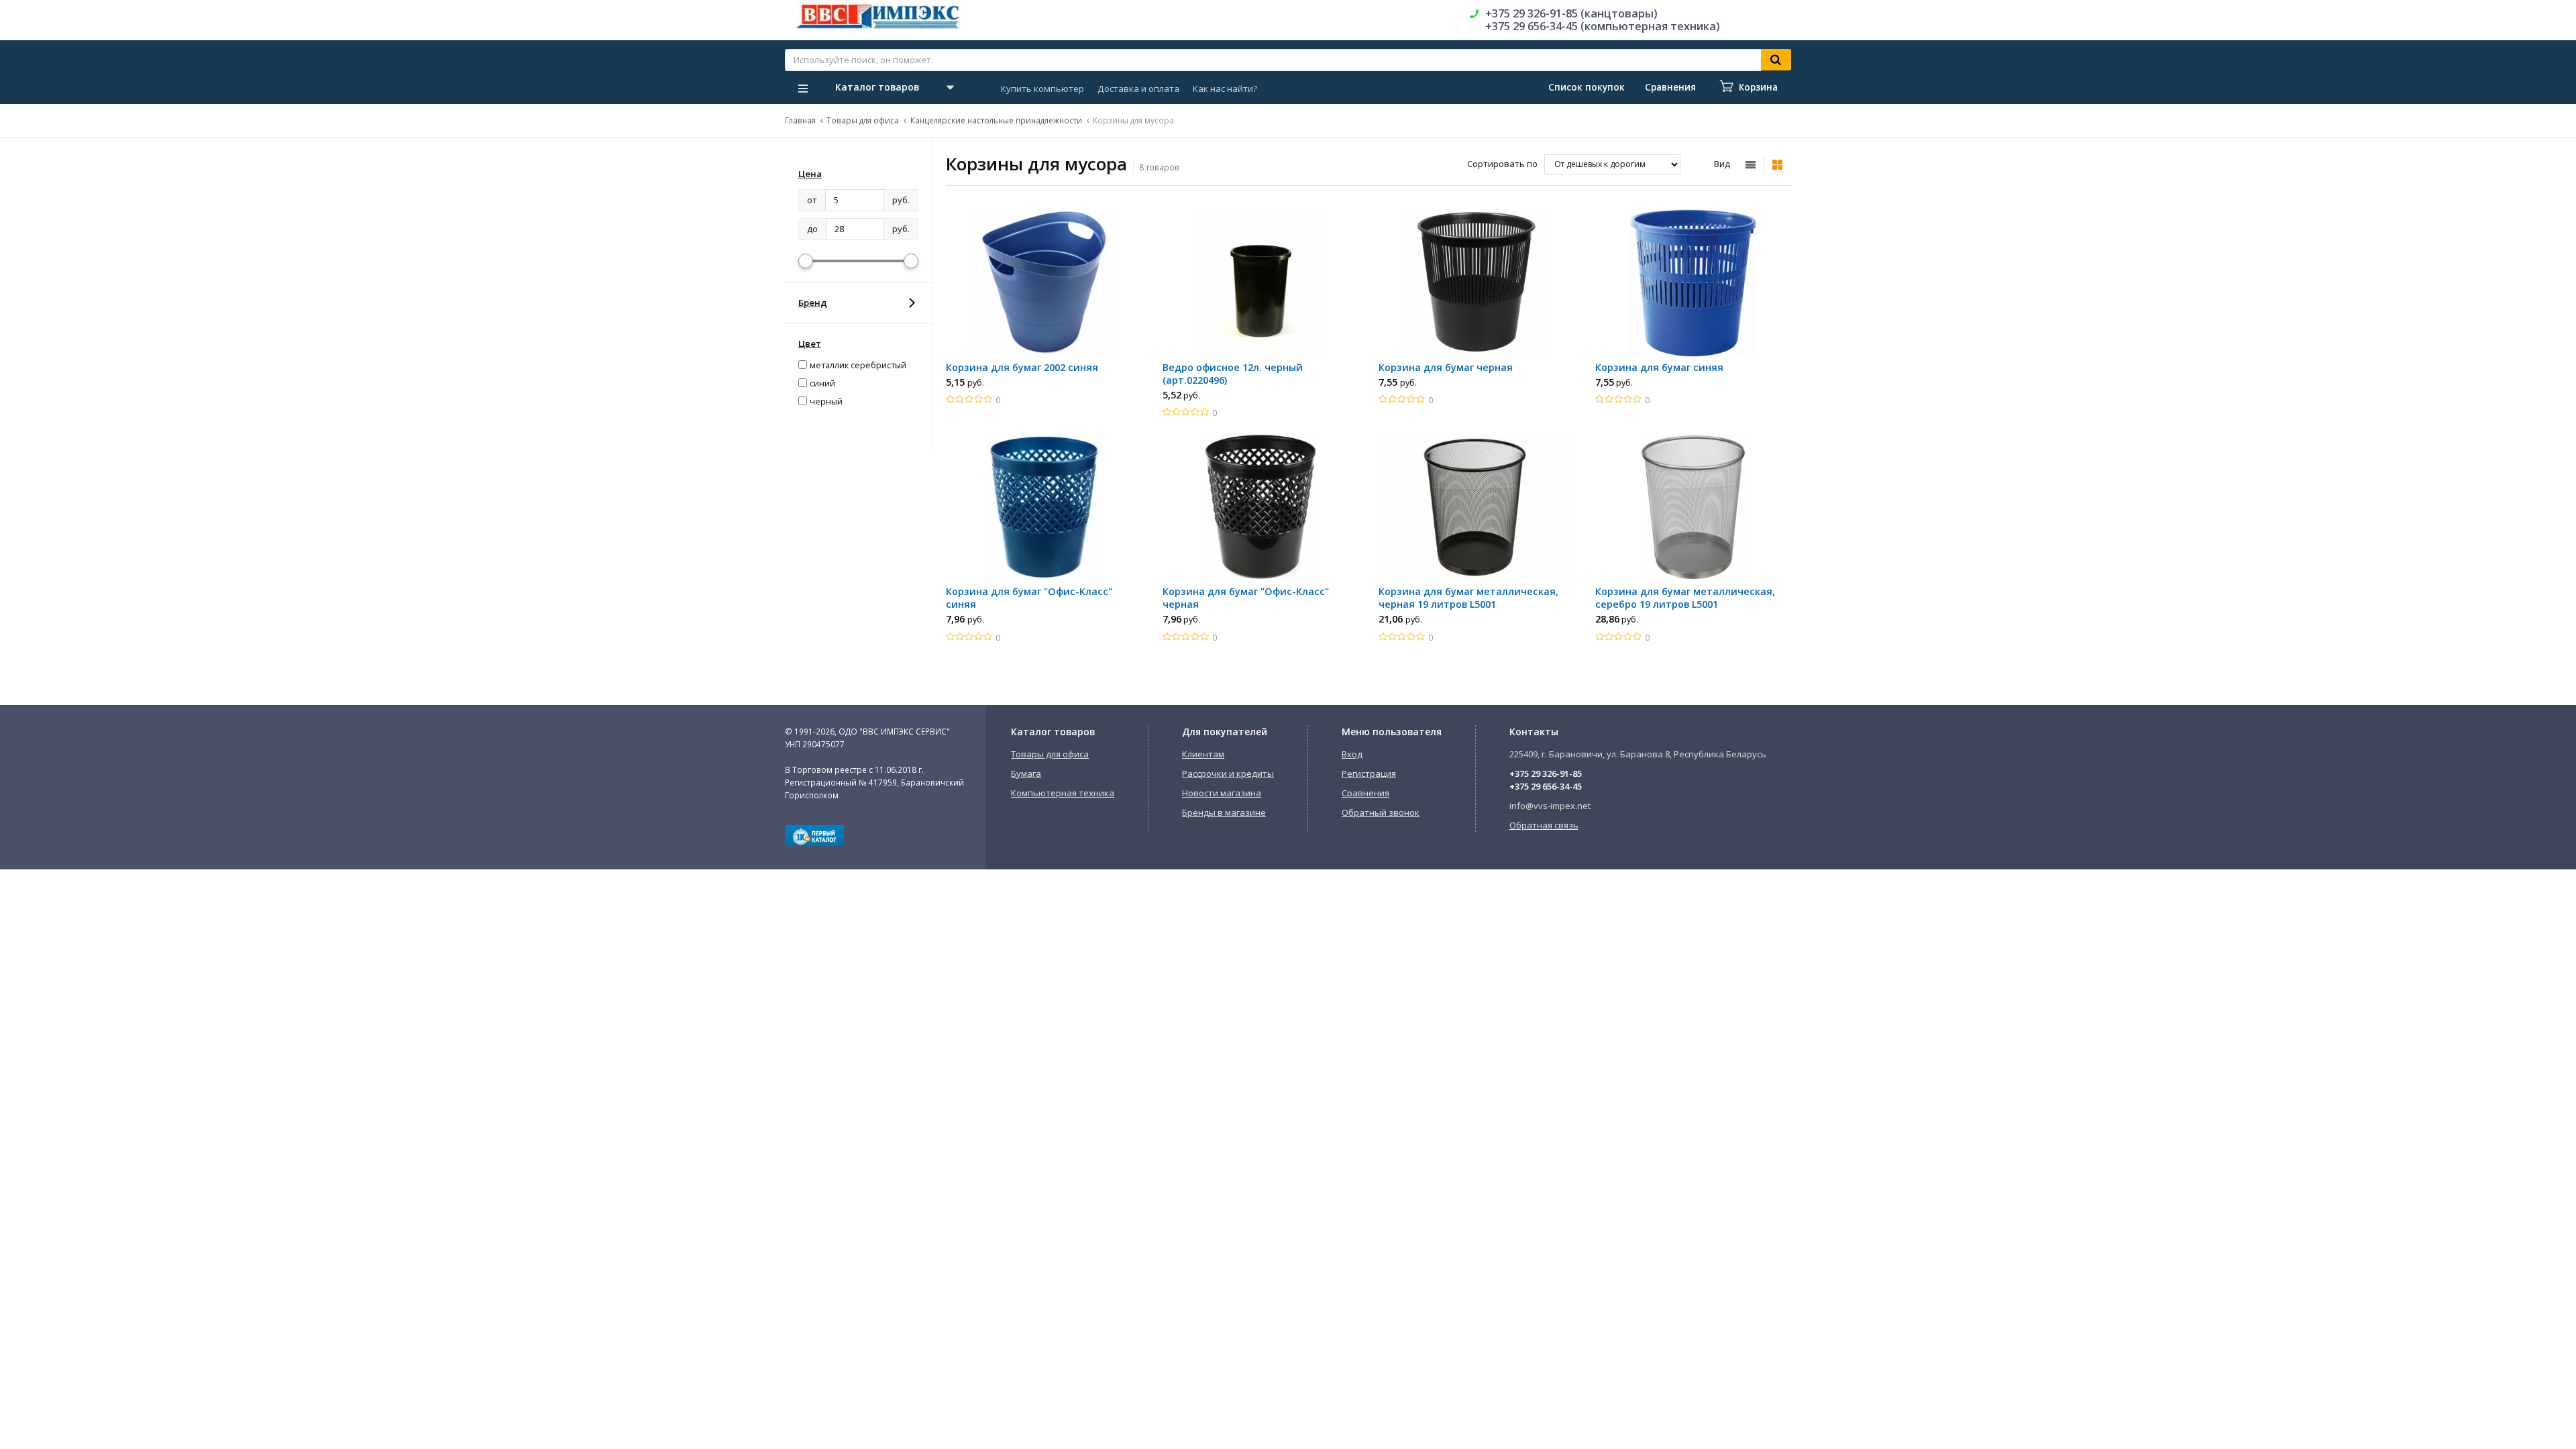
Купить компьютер (1042, 89)
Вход (1352, 754)
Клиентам (1203, 754)
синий (822, 383)
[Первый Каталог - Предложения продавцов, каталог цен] (814, 843)
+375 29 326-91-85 (1546, 773)
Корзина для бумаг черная (1446, 367)
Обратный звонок (1381, 812)
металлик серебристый (858, 365)
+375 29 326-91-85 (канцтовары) (1571, 13)
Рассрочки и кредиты (1228, 773)
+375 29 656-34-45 (1546, 786)
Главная (800, 120)
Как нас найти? (1225, 89)
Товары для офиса (863, 120)
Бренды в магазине (1224, 812)
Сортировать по (1502, 164)
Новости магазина (1222, 793)
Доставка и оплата (1138, 89)
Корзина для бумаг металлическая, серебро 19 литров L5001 (1685, 598)
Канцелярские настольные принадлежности (996, 120)
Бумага (1026, 773)
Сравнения (1365, 793)
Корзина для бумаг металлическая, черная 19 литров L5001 (1468, 598)
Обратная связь (1544, 825)
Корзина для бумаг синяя (1659, 367)
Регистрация (1369, 773)
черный (826, 401)
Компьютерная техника (1063, 793)
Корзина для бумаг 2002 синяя (1022, 367)
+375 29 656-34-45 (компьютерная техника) (1603, 26)
